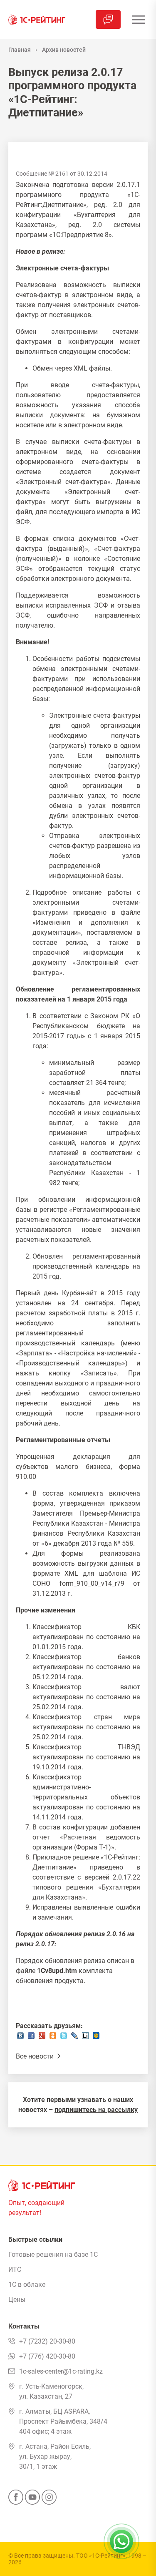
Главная (20, 50)
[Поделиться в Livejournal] (74, 2038)
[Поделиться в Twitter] (64, 2038)
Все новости (36, 2056)
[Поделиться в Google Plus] (42, 2038)
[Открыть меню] (138, 19)
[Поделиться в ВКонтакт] (20, 2038)
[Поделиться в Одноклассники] (53, 2038)
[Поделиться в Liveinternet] (85, 2038)
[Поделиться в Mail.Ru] (96, 2038)
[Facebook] (16, 2500)
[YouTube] (32, 2500)
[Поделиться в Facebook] (31, 2038)
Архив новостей (64, 50)
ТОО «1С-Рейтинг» (101, 2556)
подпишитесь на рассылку (96, 2110)
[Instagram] (49, 2500)
